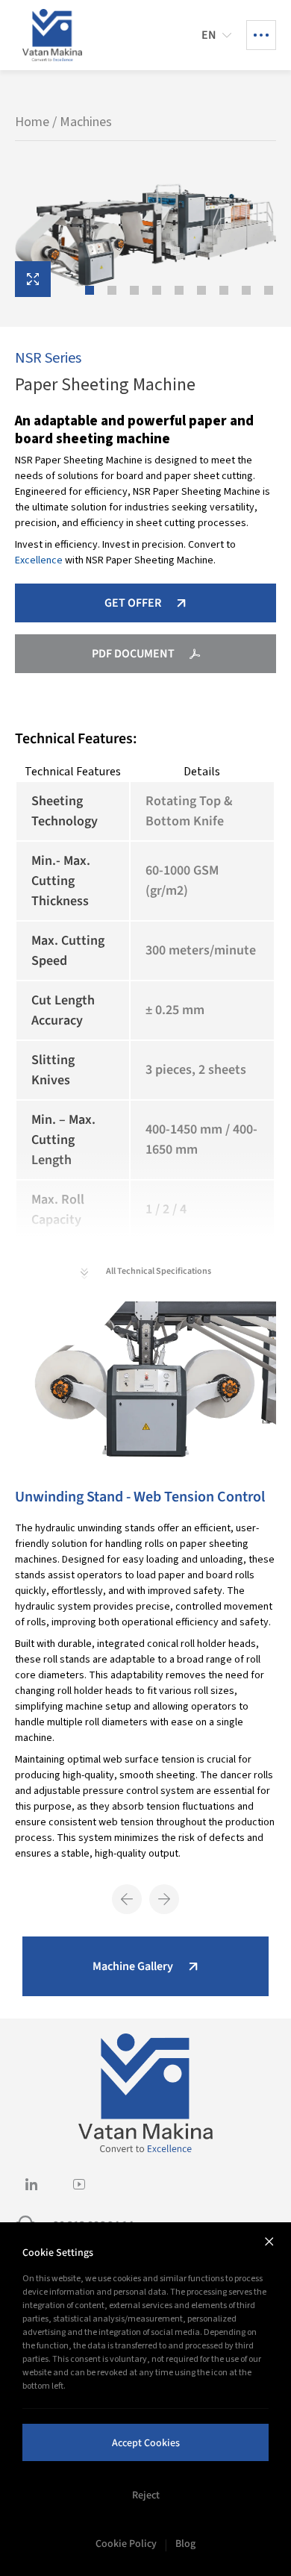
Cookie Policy (126, 2543)
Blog (185, 2543)
